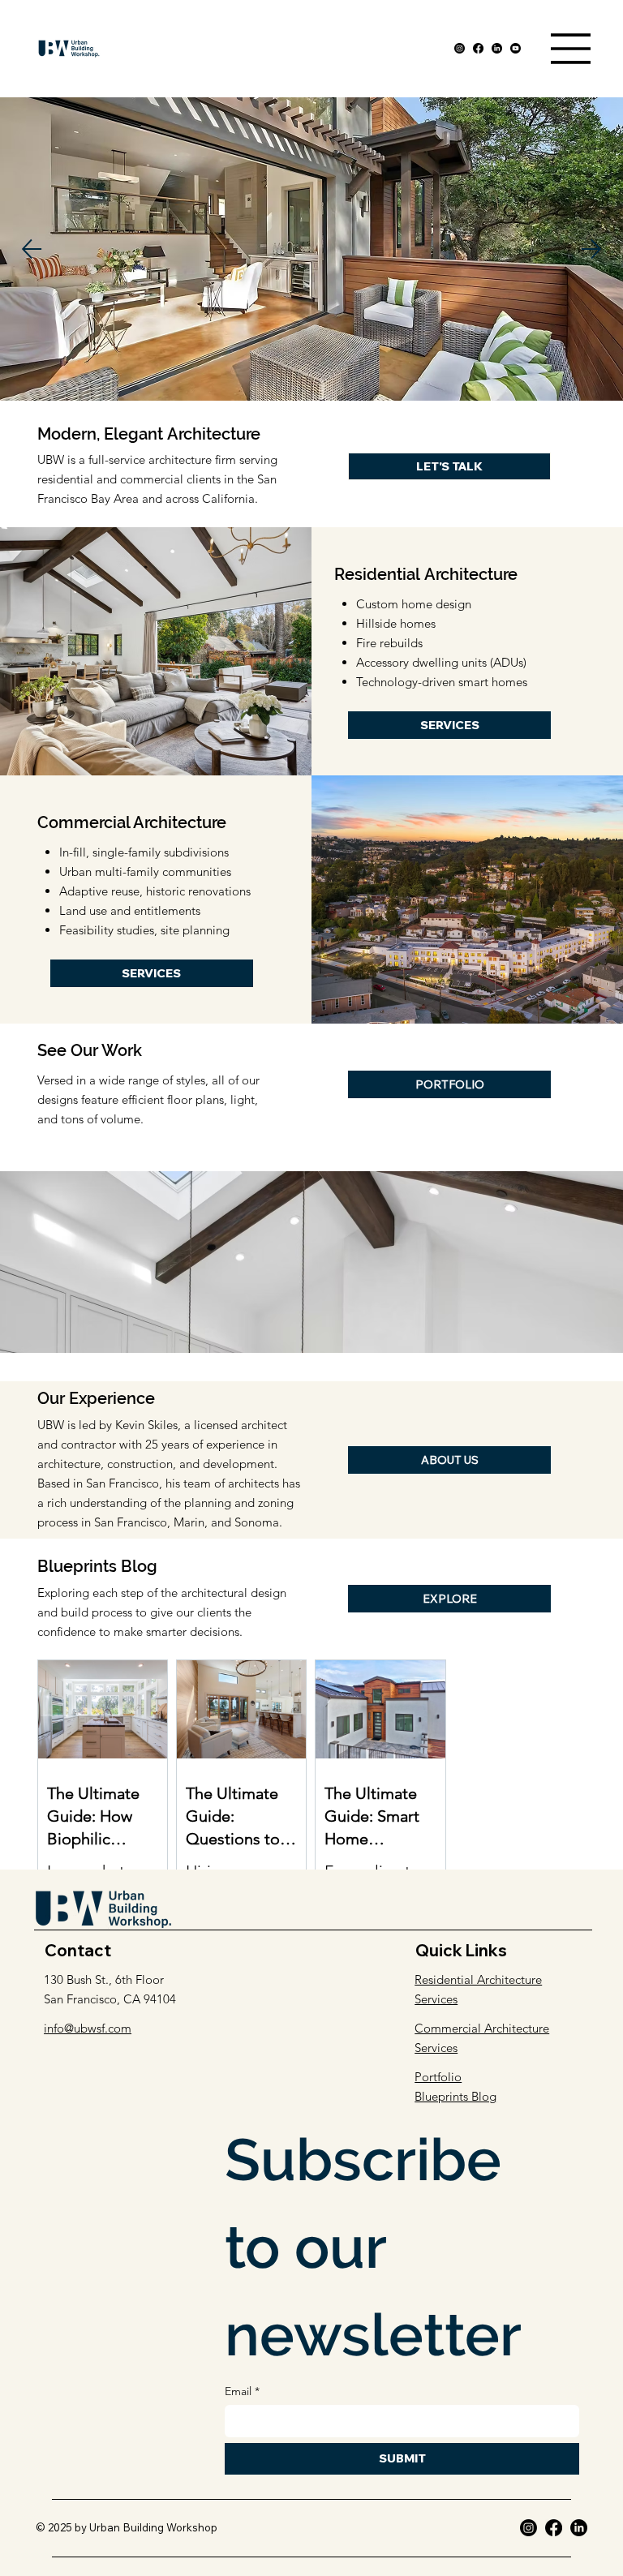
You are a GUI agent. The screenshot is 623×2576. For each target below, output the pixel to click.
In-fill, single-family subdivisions (144, 852)
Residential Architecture (426, 574)
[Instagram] (460, 48)
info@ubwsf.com (88, 2028)
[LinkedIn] (497, 48)
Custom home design (414, 604)
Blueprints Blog (455, 2096)
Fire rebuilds (389, 643)
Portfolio (438, 2077)
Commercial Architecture (132, 822)
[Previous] (32, 249)
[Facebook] (478, 48)
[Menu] (571, 49)
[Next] (591, 249)
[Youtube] (516, 48)
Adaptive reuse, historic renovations (155, 891)
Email (242, 2391)
